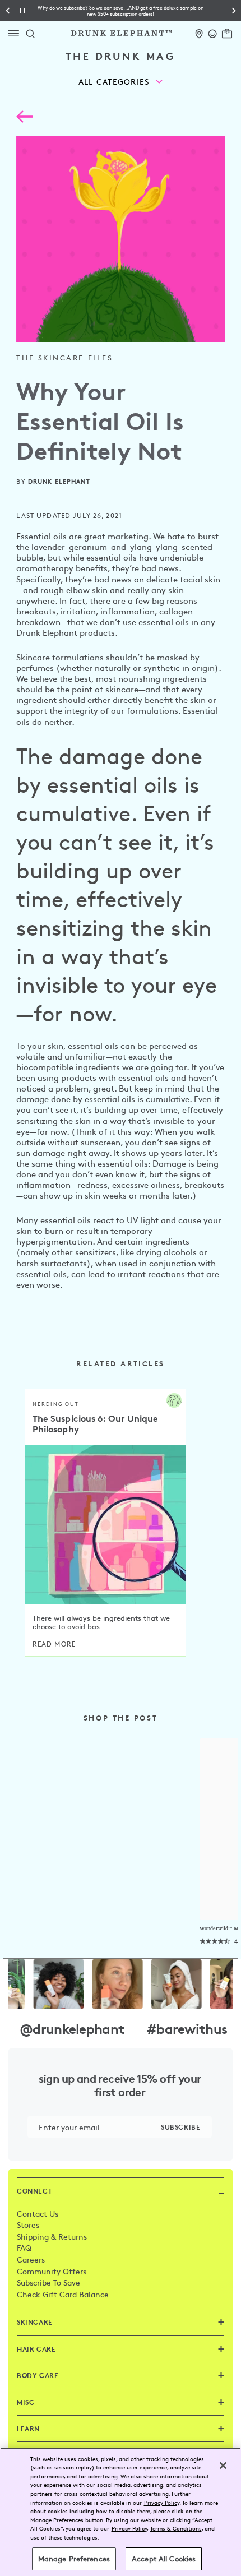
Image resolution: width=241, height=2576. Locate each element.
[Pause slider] (22, 11)
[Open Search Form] (30, 33)
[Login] (213, 32)
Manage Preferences (74, 2559)
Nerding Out (56, 1404)
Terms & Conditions (176, 2528)
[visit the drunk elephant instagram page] (121, 1984)
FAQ (24, 2247)
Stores (28, 2224)
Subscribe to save (48, 2282)
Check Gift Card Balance (63, 2294)
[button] (121, 11)
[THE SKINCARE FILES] (24, 119)
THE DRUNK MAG (121, 56)
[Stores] (199, 32)
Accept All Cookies (164, 2559)
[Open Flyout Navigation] (16, 33)
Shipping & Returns (52, 2236)
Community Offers (52, 2271)
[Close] (223, 2466)
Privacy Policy (162, 2502)
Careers (31, 2259)
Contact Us (38, 2213)
